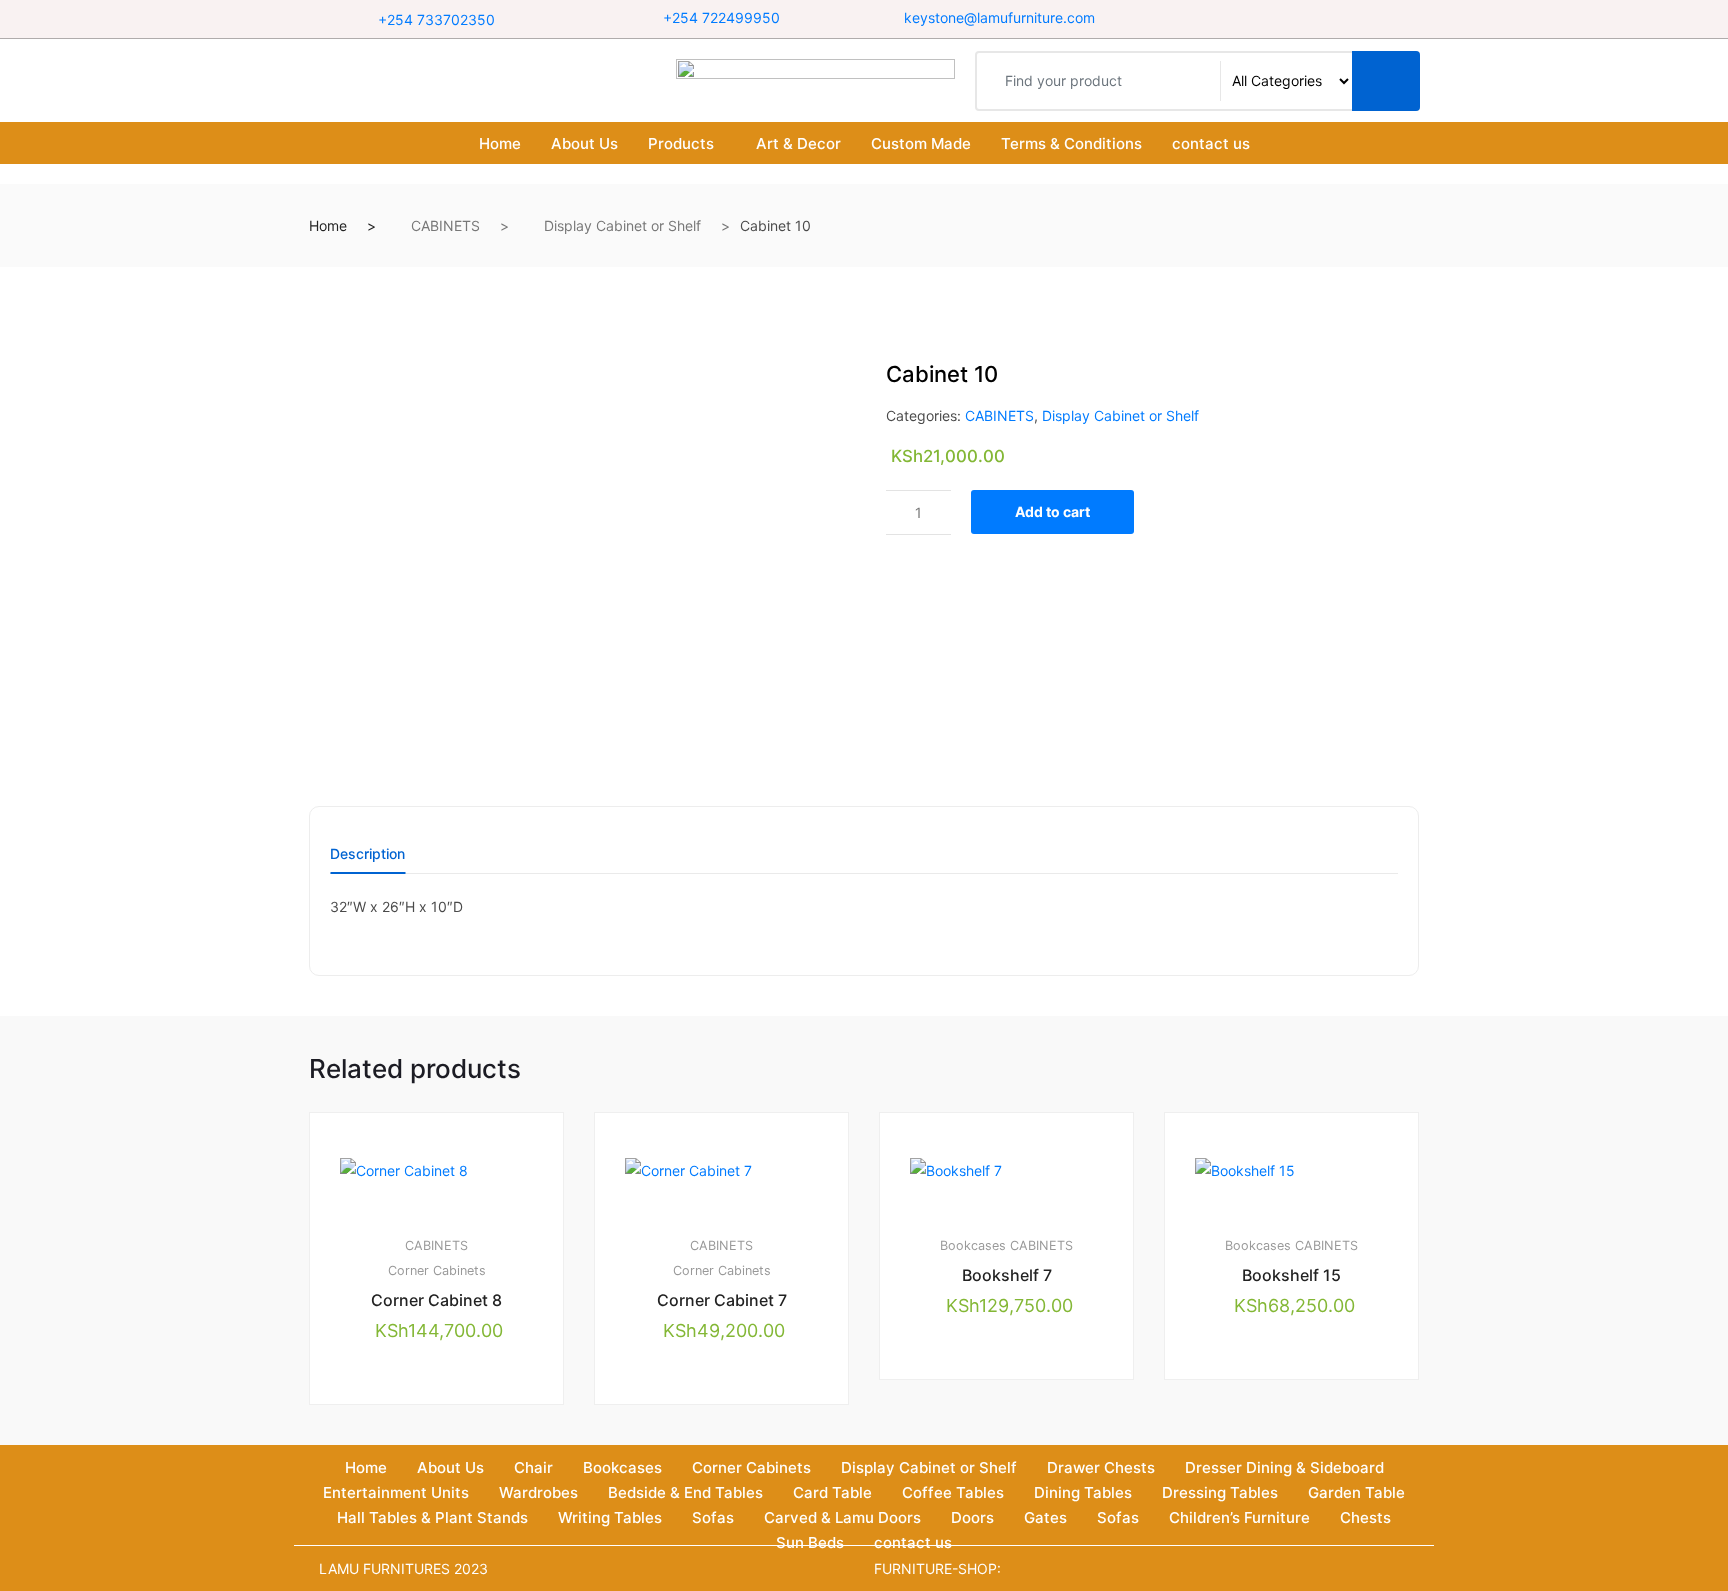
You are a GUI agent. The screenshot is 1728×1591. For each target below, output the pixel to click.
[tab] (367, 860)
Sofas (713, 1517)
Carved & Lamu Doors (842, 1517)
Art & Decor (798, 143)
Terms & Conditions (1071, 143)
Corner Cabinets (437, 1270)
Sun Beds (810, 1542)
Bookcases (973, 1245)
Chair (533, 1467)
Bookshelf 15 (1291, 1275)
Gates (1045, 1517)
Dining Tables (1083, 1492)
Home (500, 143)
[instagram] (1298, 18)
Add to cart (1052, 511)
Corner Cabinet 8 (436, 1300)
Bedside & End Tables (685, 1492)
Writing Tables (610, 1517)
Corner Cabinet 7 (722, 1300)
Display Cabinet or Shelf (622, 225)
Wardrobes (538, 1492)
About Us (584, 143)
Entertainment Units (396, 1492)
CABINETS (445, 225)
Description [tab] (367, 854)
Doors (972, 1517)
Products (681, 143)
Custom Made (921, 143)
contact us (1211, 143)
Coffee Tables (953, 1492)
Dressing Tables (1220, 1492)
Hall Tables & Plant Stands (432, 1517)
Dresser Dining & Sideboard (1284, 1467)
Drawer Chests (1101, 1467)
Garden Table (1356, 1492)
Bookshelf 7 (1007, 1275)
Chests (1365, 1517)
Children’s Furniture (1239, 1517)
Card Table (832, 1492)
